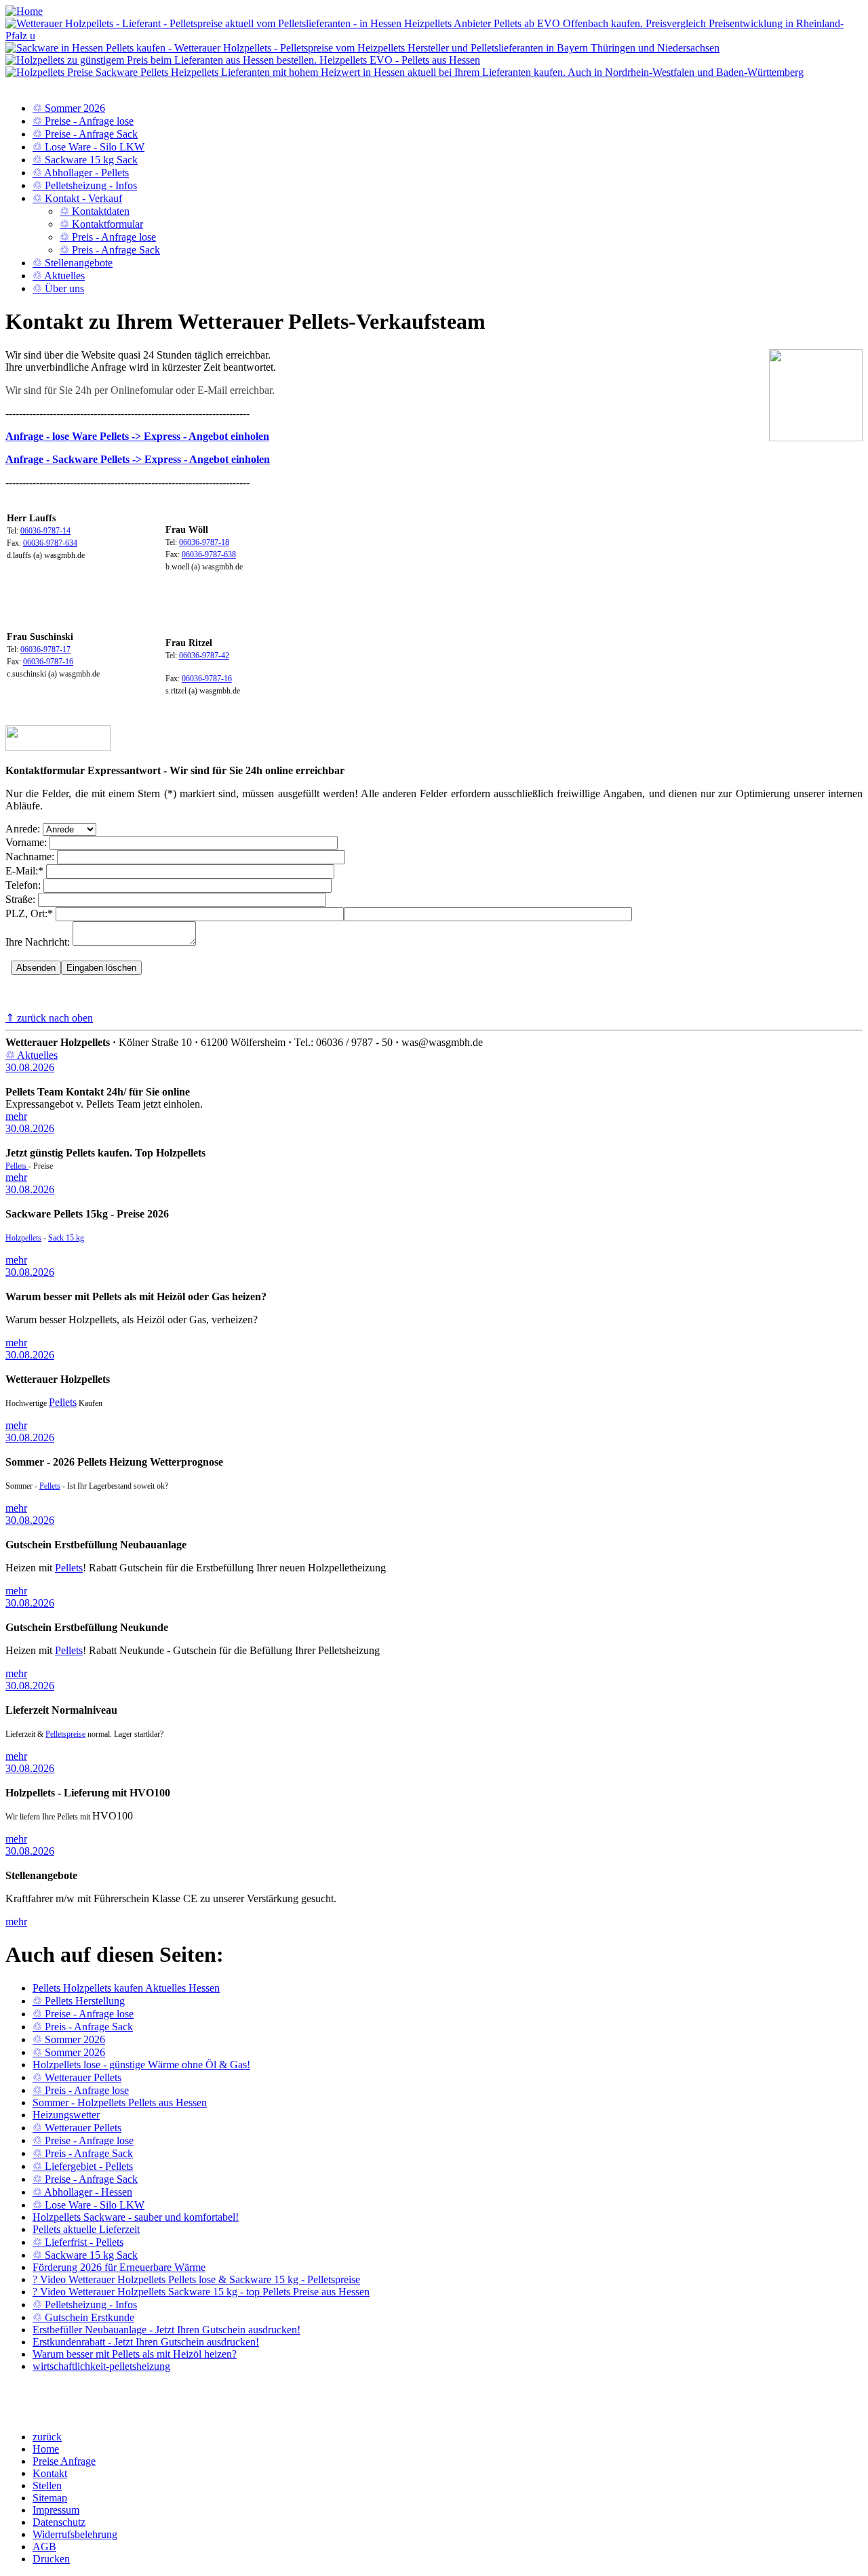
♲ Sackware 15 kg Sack (85, 160)
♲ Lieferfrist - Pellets (78, 2242)
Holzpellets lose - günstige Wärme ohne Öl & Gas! (141, 2065)
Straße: (20, 899)
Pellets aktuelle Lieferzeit (86, 2229)
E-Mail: (24, 871)
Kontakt (50, 2473)
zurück (47, 2437)
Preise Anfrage (64, 2461)
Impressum (56, 2510)
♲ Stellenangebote (73, 263)
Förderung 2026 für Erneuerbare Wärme (119, 2267)
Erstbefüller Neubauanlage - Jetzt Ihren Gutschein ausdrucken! (166, 2330)
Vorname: (26, 842)
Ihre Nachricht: (38, 942)
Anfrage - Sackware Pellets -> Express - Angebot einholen (138, 459)
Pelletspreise (65, 1734)
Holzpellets (23, 1238)
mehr (16, 1116)
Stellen (47, 2486)
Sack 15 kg (66, 1238)
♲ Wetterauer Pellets (77, 2077)
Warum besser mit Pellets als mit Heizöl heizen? (135, 2354)
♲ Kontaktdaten (95, 211)
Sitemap (50, 2498)
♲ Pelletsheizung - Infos (85, 185)
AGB (44, 2547)
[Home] (24, 11)
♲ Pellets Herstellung (79, 2001)
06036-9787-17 (45, 649)
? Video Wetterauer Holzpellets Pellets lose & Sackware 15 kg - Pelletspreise (196, 2279)
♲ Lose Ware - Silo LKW (88, 147)
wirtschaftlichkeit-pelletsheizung (101, 2366)
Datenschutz (59, 2522)
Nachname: (30, 857)
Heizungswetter (66, 2115)
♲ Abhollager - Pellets (81, 173)
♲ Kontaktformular (101, 224)
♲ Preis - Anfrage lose (108, 237)
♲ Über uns (58, 288)
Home (46, 2449)
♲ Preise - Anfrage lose (83, 121)
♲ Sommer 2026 (69, 108)
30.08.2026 (30, 1067)
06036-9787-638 (209, 555)
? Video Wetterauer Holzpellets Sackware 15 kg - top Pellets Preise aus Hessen (201, 2292)
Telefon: (23, 885)
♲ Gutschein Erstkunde (83, 2317)
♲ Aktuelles (59, 276)
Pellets (17, 1166)
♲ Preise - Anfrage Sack (85, 134)
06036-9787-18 (204, 542)
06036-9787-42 (204, 656)
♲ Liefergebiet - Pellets (83, 2166)
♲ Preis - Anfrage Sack (110, 250)
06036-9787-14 (45, 531)
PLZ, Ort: (29, 913)
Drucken (51, 2559)
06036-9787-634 (50, 543)
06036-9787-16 (48, 662)
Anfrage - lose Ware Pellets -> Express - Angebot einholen (137, 436)
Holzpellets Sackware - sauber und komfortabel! (136, 2217)
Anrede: (23, 829)
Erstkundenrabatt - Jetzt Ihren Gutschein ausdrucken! (146, 2342)
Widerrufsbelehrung (75, 2534)
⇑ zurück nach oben (49, 1018)
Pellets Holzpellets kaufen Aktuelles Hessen (126, 1988)
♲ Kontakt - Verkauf (77, 198)
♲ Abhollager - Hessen (82, 2192)
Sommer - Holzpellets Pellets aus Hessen (120, 2102)
